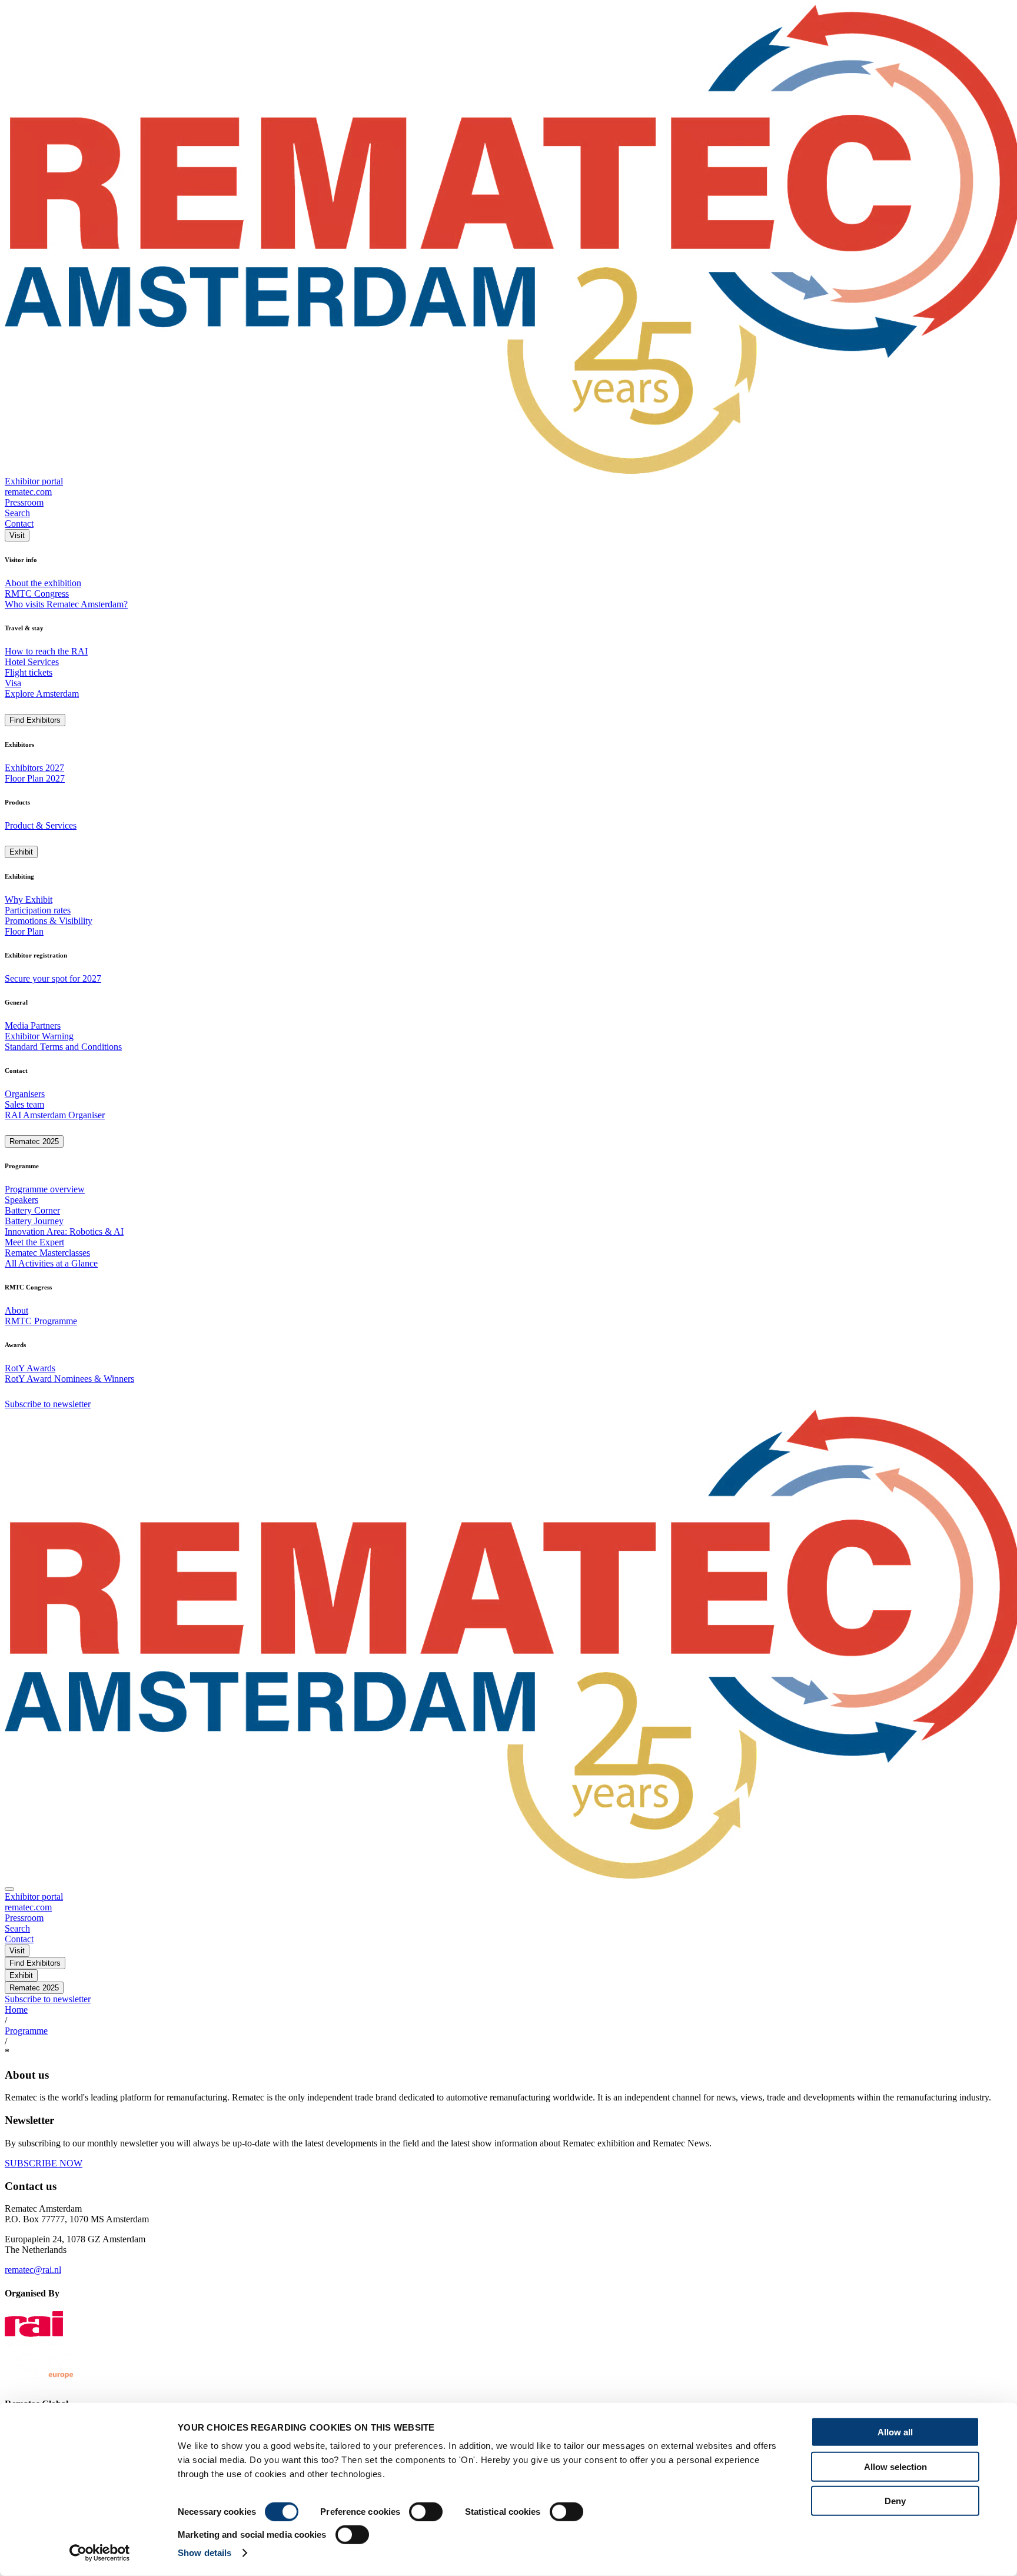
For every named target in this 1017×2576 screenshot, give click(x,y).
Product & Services (41, 825)
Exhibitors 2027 (34, 768)
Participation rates (38, 910)
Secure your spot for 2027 (53, 978)
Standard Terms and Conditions (63, 1047)
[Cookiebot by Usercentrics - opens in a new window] (100, 2553)
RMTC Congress (37, 594)
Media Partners (33, 1026)
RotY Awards (30, 1368)
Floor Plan (24, 931)
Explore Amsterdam (42, 694)
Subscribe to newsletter (48, 1404)
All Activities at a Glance (51, 1263)
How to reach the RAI (46, 651)
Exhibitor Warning (39, 1036)
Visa (13, 683)
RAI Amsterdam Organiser (55, 1115)
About (16, 1310)
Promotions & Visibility (49, 921)
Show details (205, 2553)
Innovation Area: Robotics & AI (64, 1232)
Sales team (24, 1104)
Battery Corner (32, 1210)
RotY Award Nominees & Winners (69, 1379)
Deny (895, 2501)
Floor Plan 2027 (35, 778)
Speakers (21, 1200)
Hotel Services (32, 662)
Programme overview (45, 1189)
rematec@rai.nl (33, 2270)
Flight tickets (29, 672)
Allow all (895, 2432)
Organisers (25, 1094)
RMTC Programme (41, 1321)
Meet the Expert (34, 1242)
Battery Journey (34, 1221)
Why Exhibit (29, 900)
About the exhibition (43, 583)
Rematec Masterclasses (47, 1253)
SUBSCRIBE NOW (44, 2163)
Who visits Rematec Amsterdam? (66, 604)
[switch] (426, 2512)
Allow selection (895, 2466)
